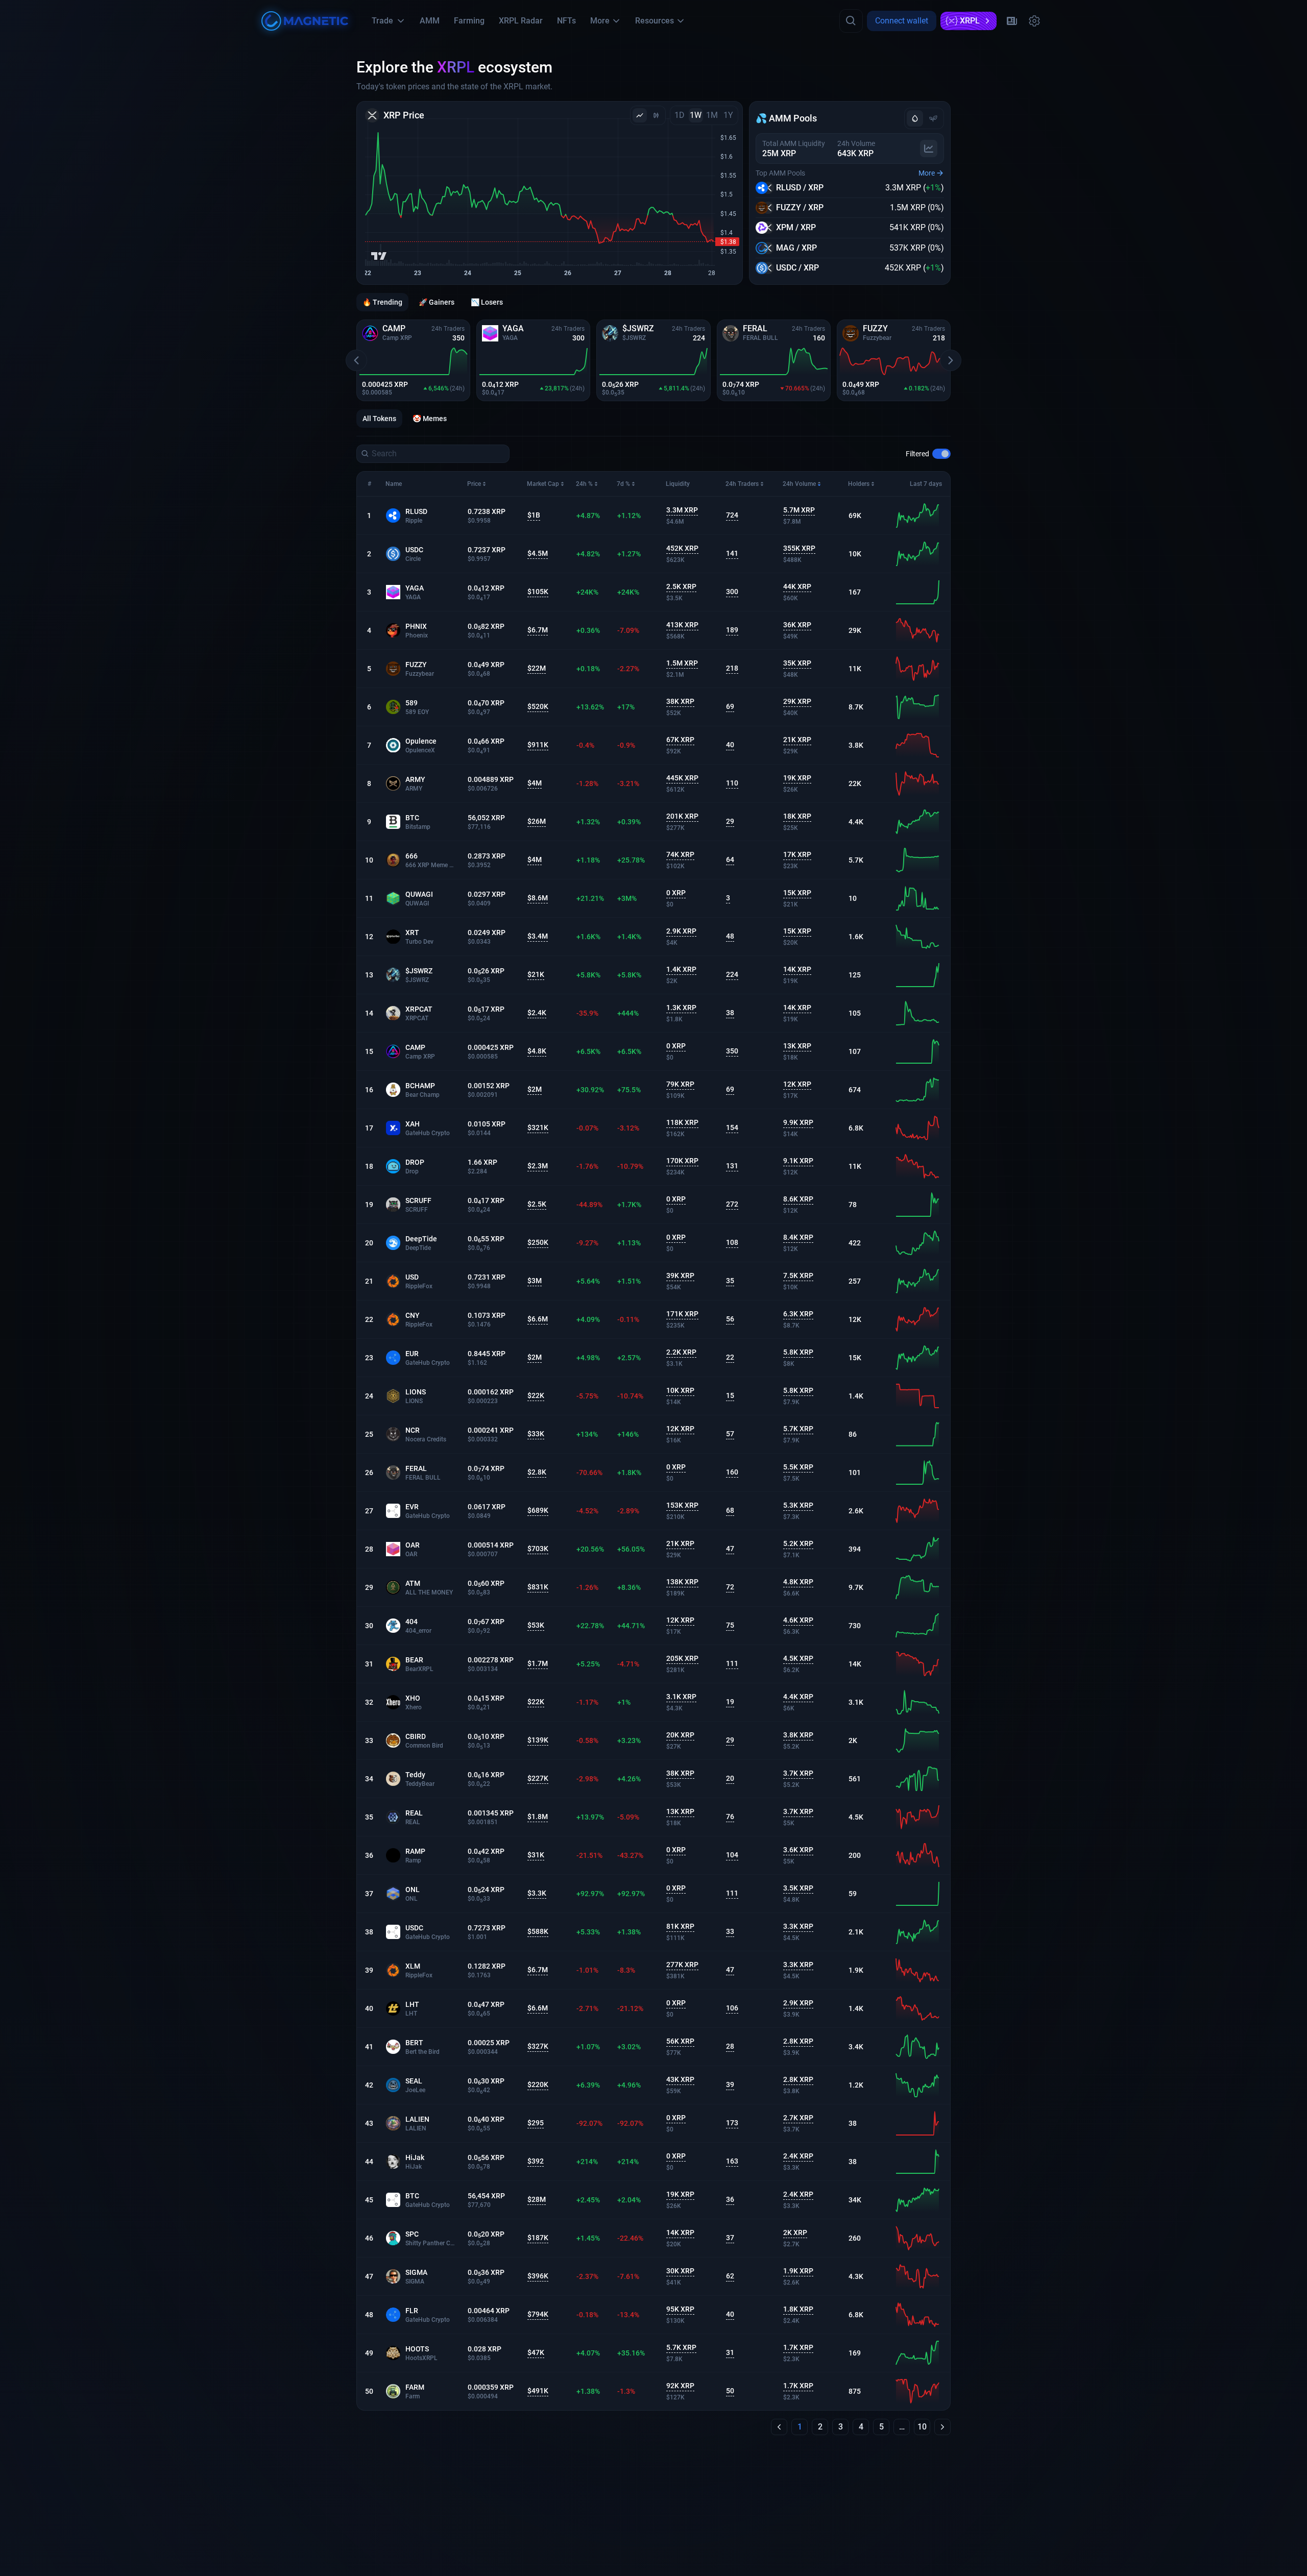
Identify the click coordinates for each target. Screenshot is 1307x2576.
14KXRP (797, 969)
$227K (538, 1778)
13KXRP (797, 1046)
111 (732, 1663)
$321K (538, 1127)
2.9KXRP (681, 931)
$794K (538, 2314)
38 (730, 1013)
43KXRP (680, 2079)
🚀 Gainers (437, 302)
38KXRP (680, 701)
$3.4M (538, 936)
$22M (537, 668)
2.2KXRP (681, 1352)
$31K (536, 1855)
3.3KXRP (798, 1926)
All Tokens (379, 419)
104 (732, 1855)
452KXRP (682, 548)
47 (730, 1549)
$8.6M (538, 898)
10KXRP (680, 1390)
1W (696, 115)
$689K (538, 1510)
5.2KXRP (798, 1543)
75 (730, 1625)
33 (730, 1931)
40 (730, 745)
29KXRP (797, 701)
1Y (728, 115)
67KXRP (680, 740)
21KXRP (797, 740)
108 (732, 1242)
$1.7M (538, 1663)
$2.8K (537, 1472)
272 (732, 1204)
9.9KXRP (798, 1122)
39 (730, 2084)
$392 (536, 2161)
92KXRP (680, 2386)
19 (730, 1702)
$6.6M (538, 1319)
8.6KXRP (798, 1199)
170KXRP (682, 1161)
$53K (536, 1625)
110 (732, 783)
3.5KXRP (798, 1888)
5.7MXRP (799, 510)
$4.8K (537, 1051)
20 (730, 1778)
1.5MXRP (682, 663)
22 (730, 1357)
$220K (538, 2084)
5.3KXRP (798, 1505)
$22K (536, 1395)
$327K (538, 2046)
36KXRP (797, 625)
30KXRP (680, 2271)
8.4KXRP (798, 1237)
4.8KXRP (798, 1582)
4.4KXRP (798, 1697)
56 (730, 1319)
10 (922, 2427)
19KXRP (797, 778)
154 (732, 1127)
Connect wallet (902, 21)
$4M (535, 783)
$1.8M (538, 1817)
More (927, 173)
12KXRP (797, 1084)
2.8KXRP (798, 2041)
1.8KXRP (798, 2309)
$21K (536, 974)
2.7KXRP (798, 2118)
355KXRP (799, 548)
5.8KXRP (798, 1352)
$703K (538, 1549)
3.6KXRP (798, 1850)
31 (730, 2352)
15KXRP (797, 893)
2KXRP (795, 2232)
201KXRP (682, 816)
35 (730, 1281)
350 (732, 1051)
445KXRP (682, 778)
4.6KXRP (798, 1620)
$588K (538, 1931)
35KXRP (797, 663)
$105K (538, 592)
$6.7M (538, 630)
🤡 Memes (430, 419)
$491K (538, 2391)
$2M (535, 1089)
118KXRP (682, 1122)
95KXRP (680, 2309)
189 (732, 630)
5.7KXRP (798, 1429)
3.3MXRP (682, 510)
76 (730, 1817)
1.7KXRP (798, 2347)
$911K (538, 745)
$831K (538, 1587)
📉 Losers (487, 302)
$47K (536, 2352)
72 (730, 1587)
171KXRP (682, 1314)
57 (730, 1434)
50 (730, 2391)
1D (680, 115)
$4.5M (538, 553)
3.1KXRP (681, 1697)
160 (732, 1472)
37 (730, 2238)
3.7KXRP (798, 1773)
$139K (538, 1740)
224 (732, 974)
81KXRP (680, 1926)
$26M (537, 821)
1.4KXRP (681, 969)
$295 (536, 2123)
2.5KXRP (681, 586)
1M (712, 115)
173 (732, 2123)
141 (732, 553)
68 (730, 1510)
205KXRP (682, 1658)
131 (732, 1166)
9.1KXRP (798, 1161)
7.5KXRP (798, 1275)
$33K (536, 1434)
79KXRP (680, 1084)
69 (730, 706)
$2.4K (537, 1013)
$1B (534, 515)
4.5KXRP (798, 1658)
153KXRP (682, 1505)
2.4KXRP (798, 2156)
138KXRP (682, 1582)
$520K (538, 706)
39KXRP (680, 1275)
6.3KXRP (798, 1314)
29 (730, 821)
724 (732, 515)
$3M (535, 1281)
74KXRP (680, 854)
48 (730, 936)
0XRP (676, 893)
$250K (538, 1242)
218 (732, 668)
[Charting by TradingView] (379, 256)
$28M (537, 2199)
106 (732, 2008)
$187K (538, 2238)
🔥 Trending (382, 302)
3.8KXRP (798, 1735)
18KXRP (797, 816)
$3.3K (537, 1893)
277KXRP (682, 1965)
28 (730, 2046)
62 (730, 2276)
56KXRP (680, 2041)
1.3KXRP (681, 1008)
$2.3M (538, 1166)
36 (730, 2199)
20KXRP (680, 1735)
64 (730, 860)
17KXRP (797, 854)
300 (732, 592)
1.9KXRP (798, 2271)
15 (730, 1395)
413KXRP (682, 625)
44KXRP (797, 586)
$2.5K (537, 1204)
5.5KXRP (798, 1467)
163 (732, 2161)
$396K (538, 2276)
